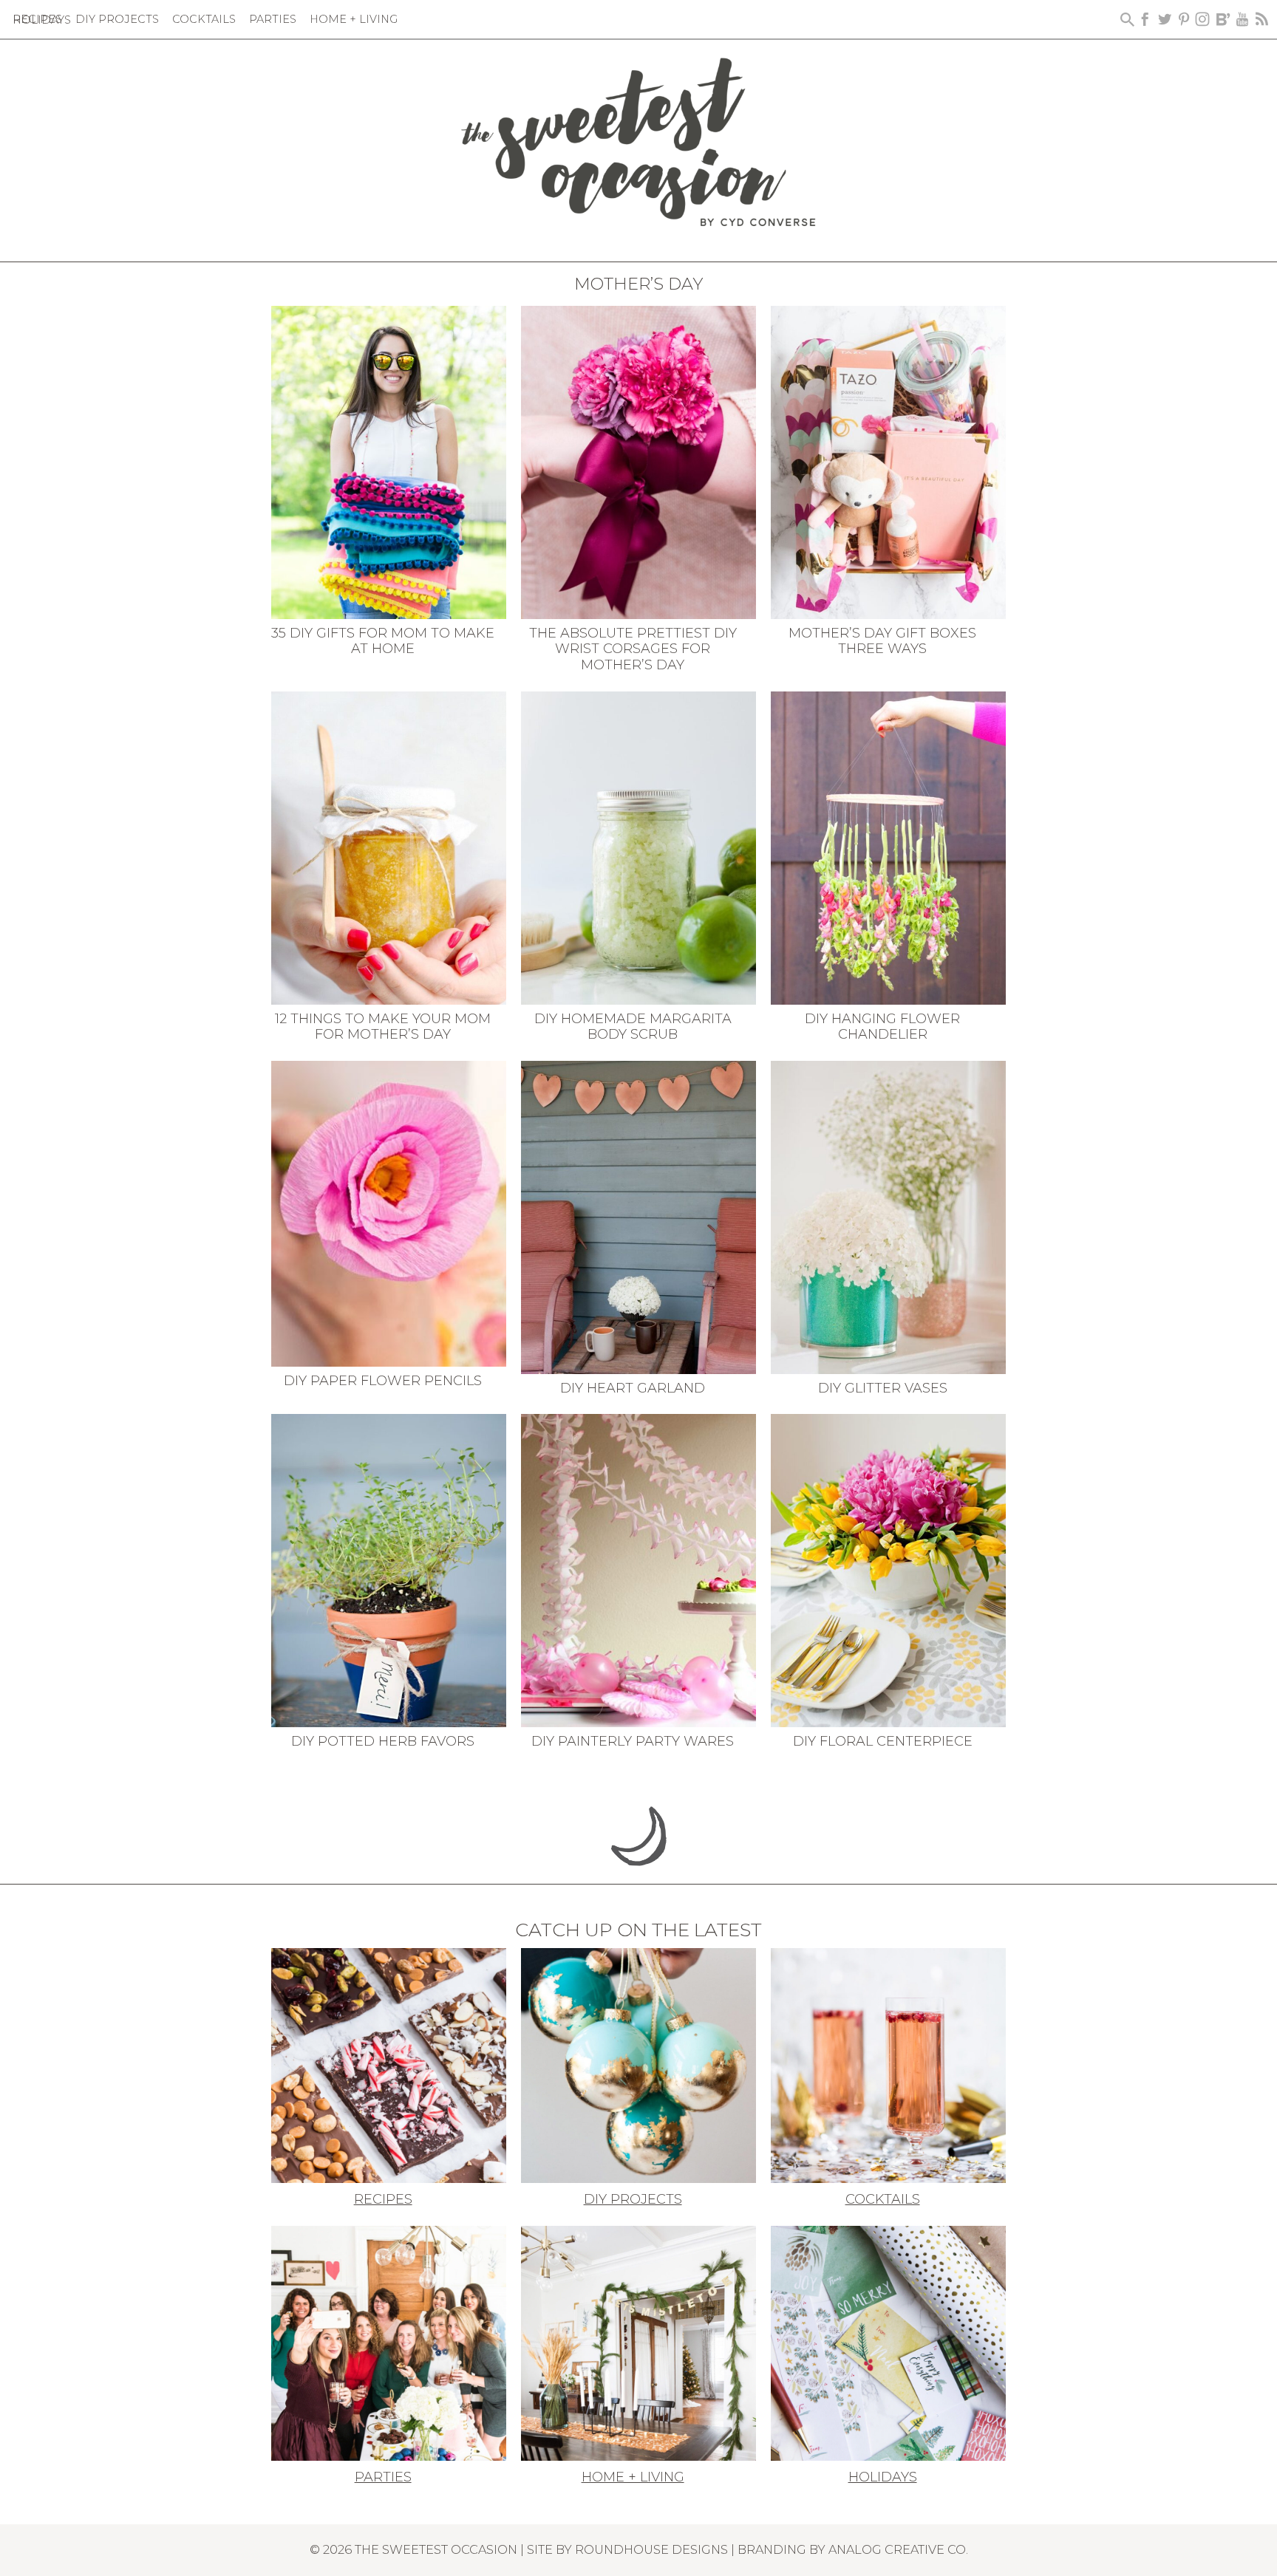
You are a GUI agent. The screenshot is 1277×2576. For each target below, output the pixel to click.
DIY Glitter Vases (883, 1388)
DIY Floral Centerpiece (883, 1741)
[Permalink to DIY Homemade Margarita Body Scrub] (638, 847)
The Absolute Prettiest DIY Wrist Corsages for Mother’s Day (633, 649)
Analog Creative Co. (898, 2549)
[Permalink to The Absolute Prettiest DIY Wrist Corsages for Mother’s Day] (638, 461)
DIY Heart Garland (633, 1388)
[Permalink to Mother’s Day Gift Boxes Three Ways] (888, 461)
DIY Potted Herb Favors (383, 1741)
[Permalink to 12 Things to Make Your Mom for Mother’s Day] (389, 847)
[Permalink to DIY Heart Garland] (638, 1216)
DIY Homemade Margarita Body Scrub (633, 1027)
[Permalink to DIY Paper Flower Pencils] (389, 1212)
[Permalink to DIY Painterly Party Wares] (638, 1569)
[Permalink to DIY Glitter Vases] (888, 1216)
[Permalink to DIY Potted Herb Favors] (389, 1569)
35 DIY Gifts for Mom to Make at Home (383, 641)
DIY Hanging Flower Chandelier (882, 1027)
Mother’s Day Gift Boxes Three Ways (882, 641)
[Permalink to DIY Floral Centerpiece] (888, 1569)
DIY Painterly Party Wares (633, 1741)
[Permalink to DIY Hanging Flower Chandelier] (888, 847)
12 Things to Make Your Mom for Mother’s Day (383, 1027)
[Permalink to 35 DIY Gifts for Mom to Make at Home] (389, 461)
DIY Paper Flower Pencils (383, 1381)
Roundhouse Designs (651, 2549)
